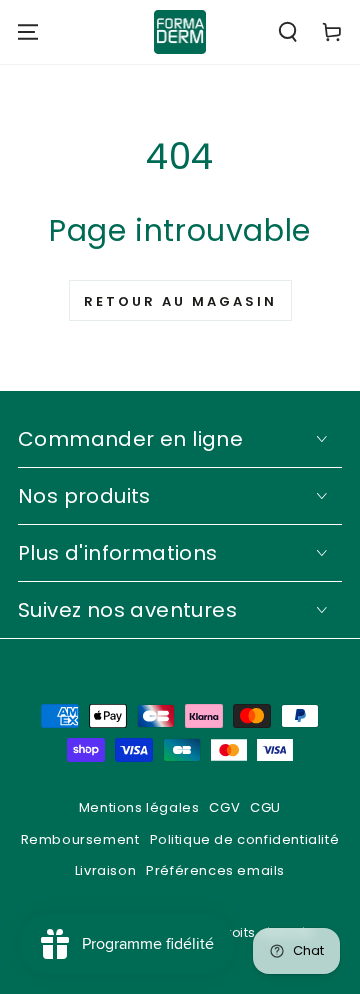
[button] (288, 32)
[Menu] (28, 32)
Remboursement (80, 839)
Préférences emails (215, 870)
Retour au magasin (180, 301)
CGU (265, 807)
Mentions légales (139, 807)
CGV (224, 807)
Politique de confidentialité (245, 839)
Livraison (105, 870)
